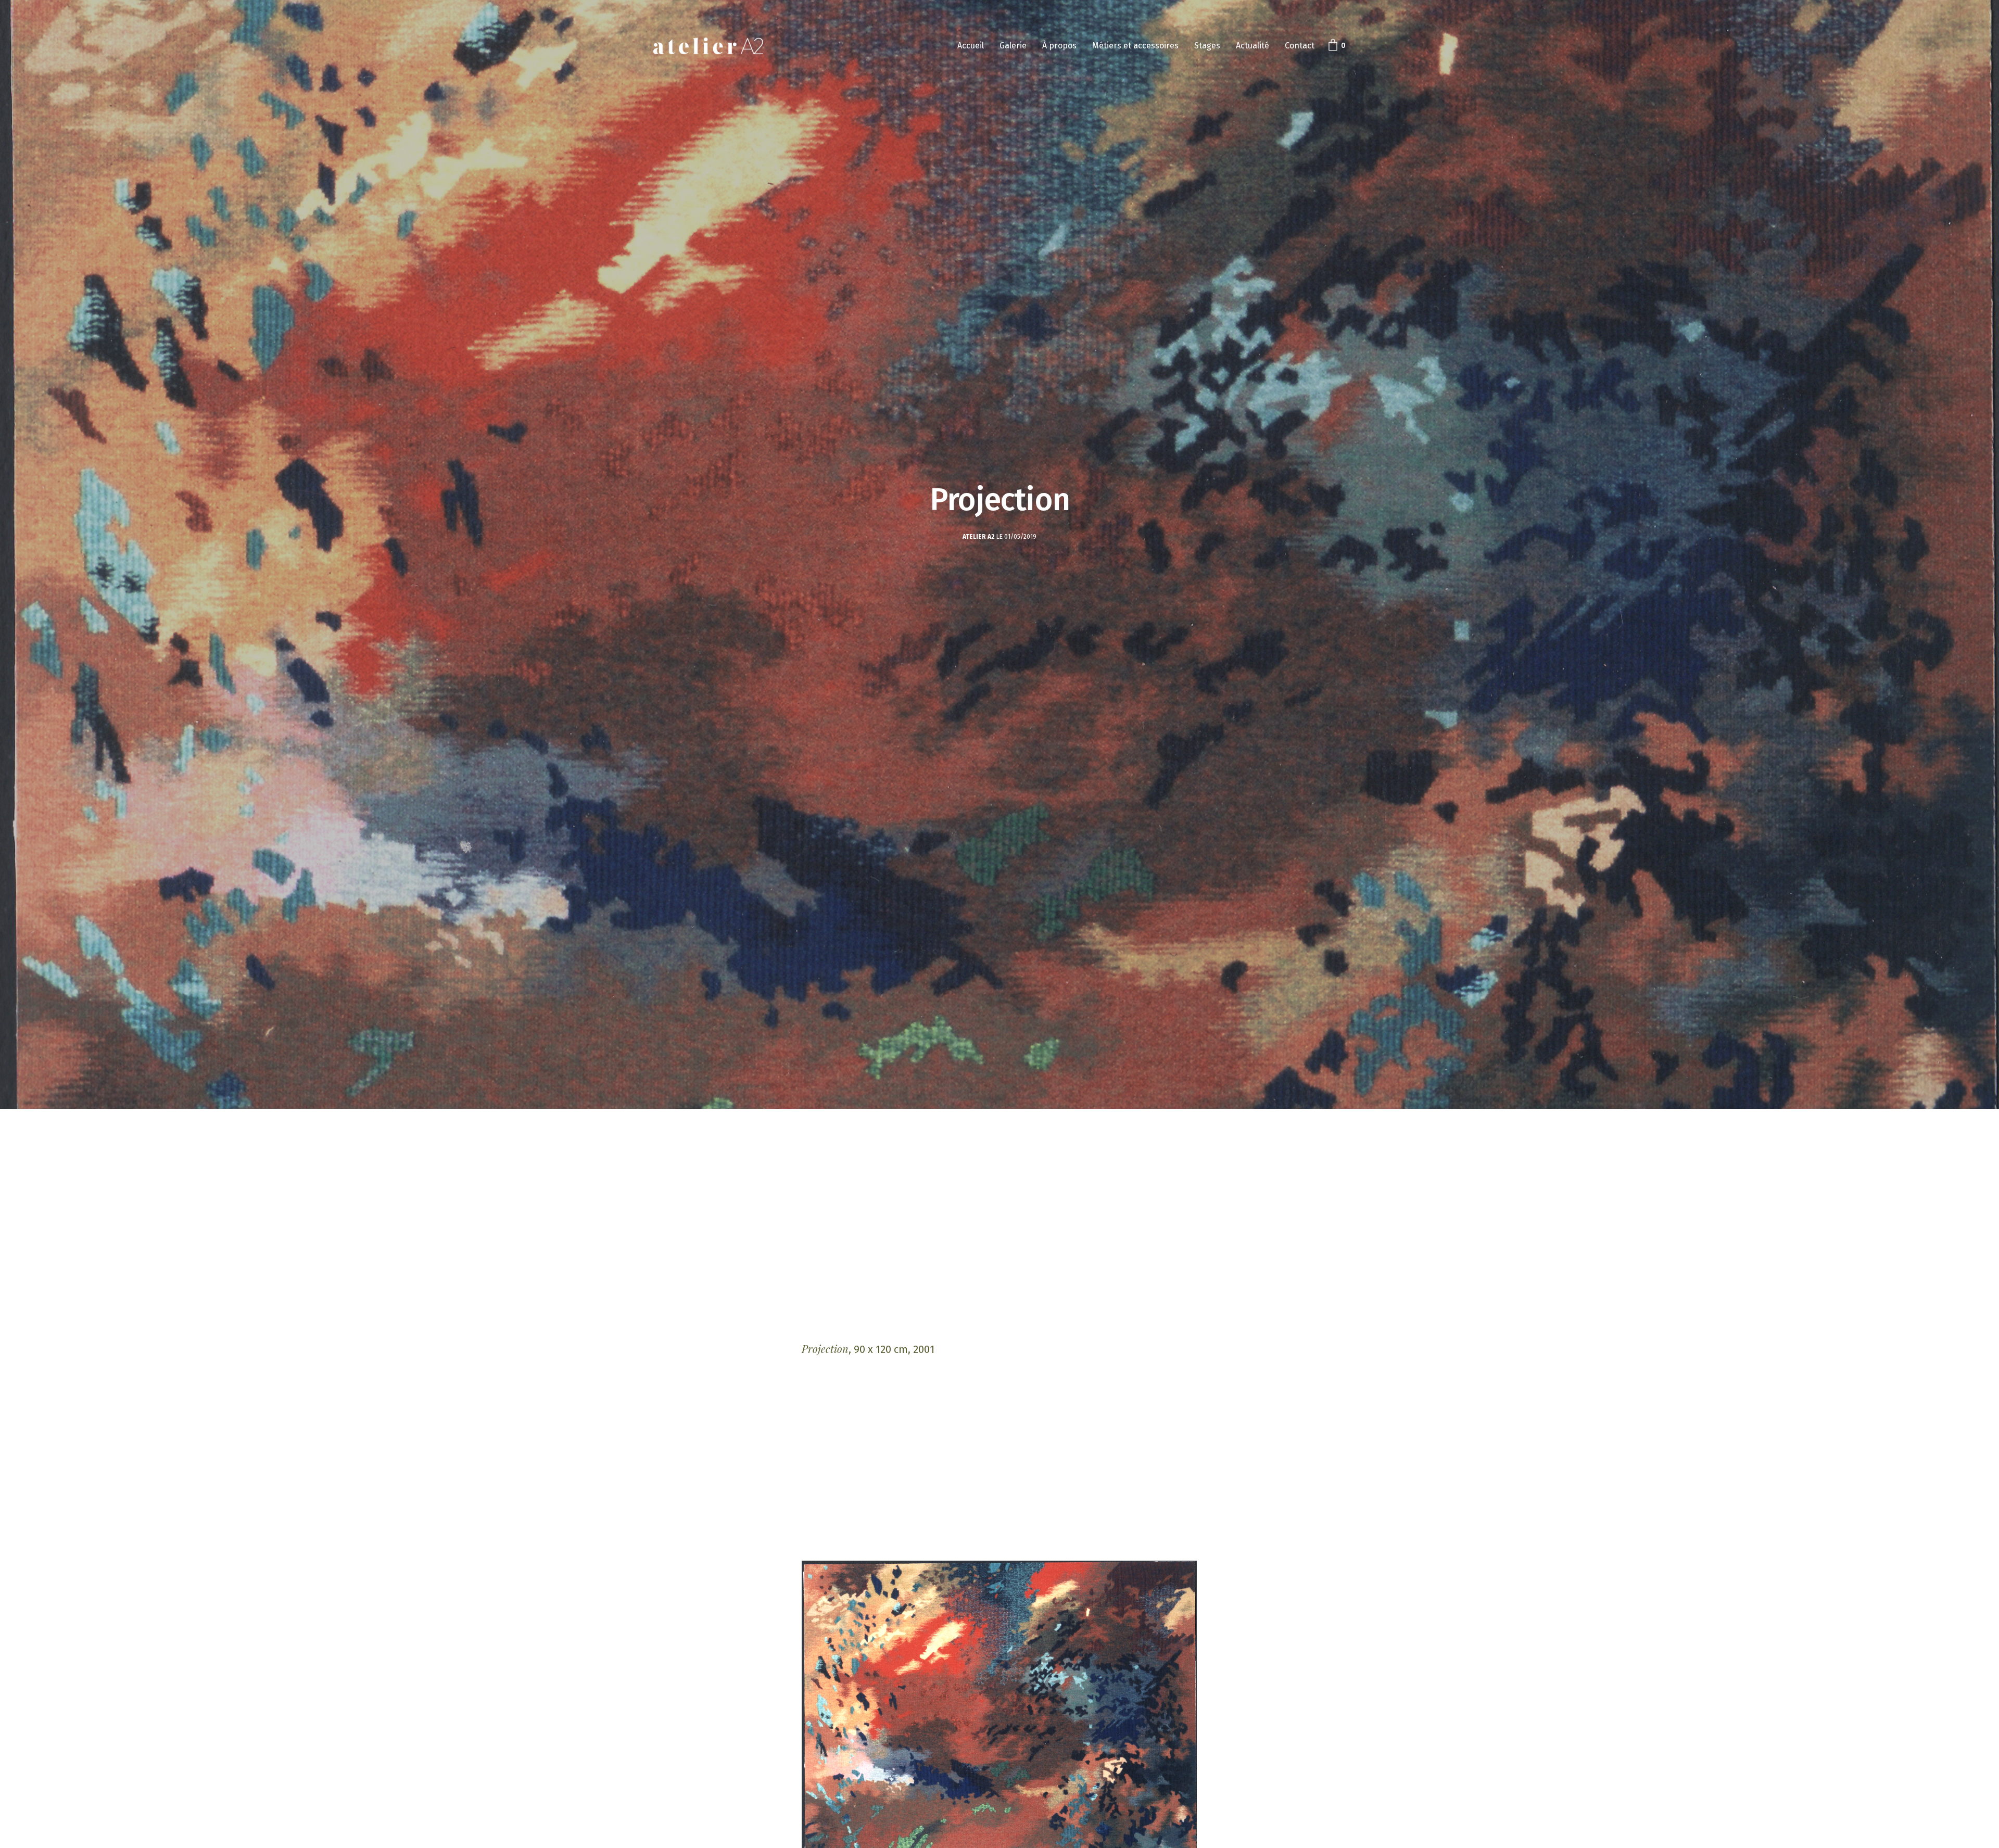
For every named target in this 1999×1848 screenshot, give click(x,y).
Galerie (1013, 46)
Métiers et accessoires (1135, 46)
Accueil (971, 46)
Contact (1300, 46)
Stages (1207, 46)
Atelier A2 (979, 537)
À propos (1059, 46)
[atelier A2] (708, 46)
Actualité (1252, 46)
